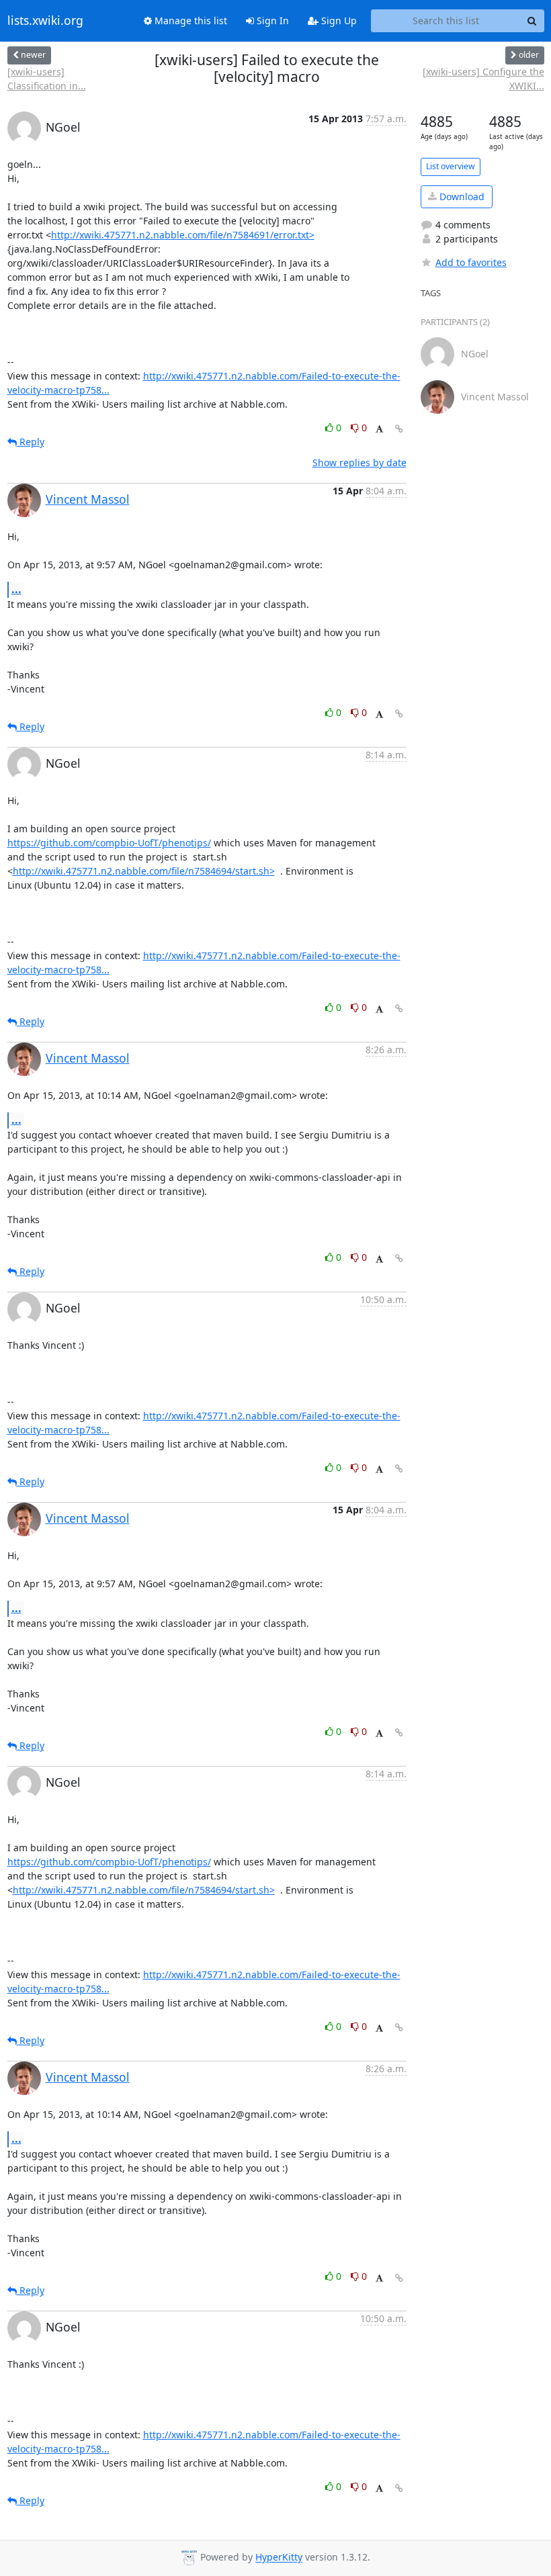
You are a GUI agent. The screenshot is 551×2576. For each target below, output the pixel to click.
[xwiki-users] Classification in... (47, 79)
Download (461, 196)
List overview (451, 166)
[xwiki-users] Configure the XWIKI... (483, 79)
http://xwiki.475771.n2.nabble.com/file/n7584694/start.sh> (144, 871)
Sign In (271, 20)
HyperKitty (279, 2558)
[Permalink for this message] (399, 429)
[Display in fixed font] (379, 430)
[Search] (532, 21)
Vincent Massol (88, 499)
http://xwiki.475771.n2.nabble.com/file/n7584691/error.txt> (183, 235)
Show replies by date (359, 462)
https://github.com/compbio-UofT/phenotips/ (109, 843)
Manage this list (189, 20)
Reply (31, 442)
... (16, 589)
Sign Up (338, 20)
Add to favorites (471, 262)
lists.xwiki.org (45, 21)
